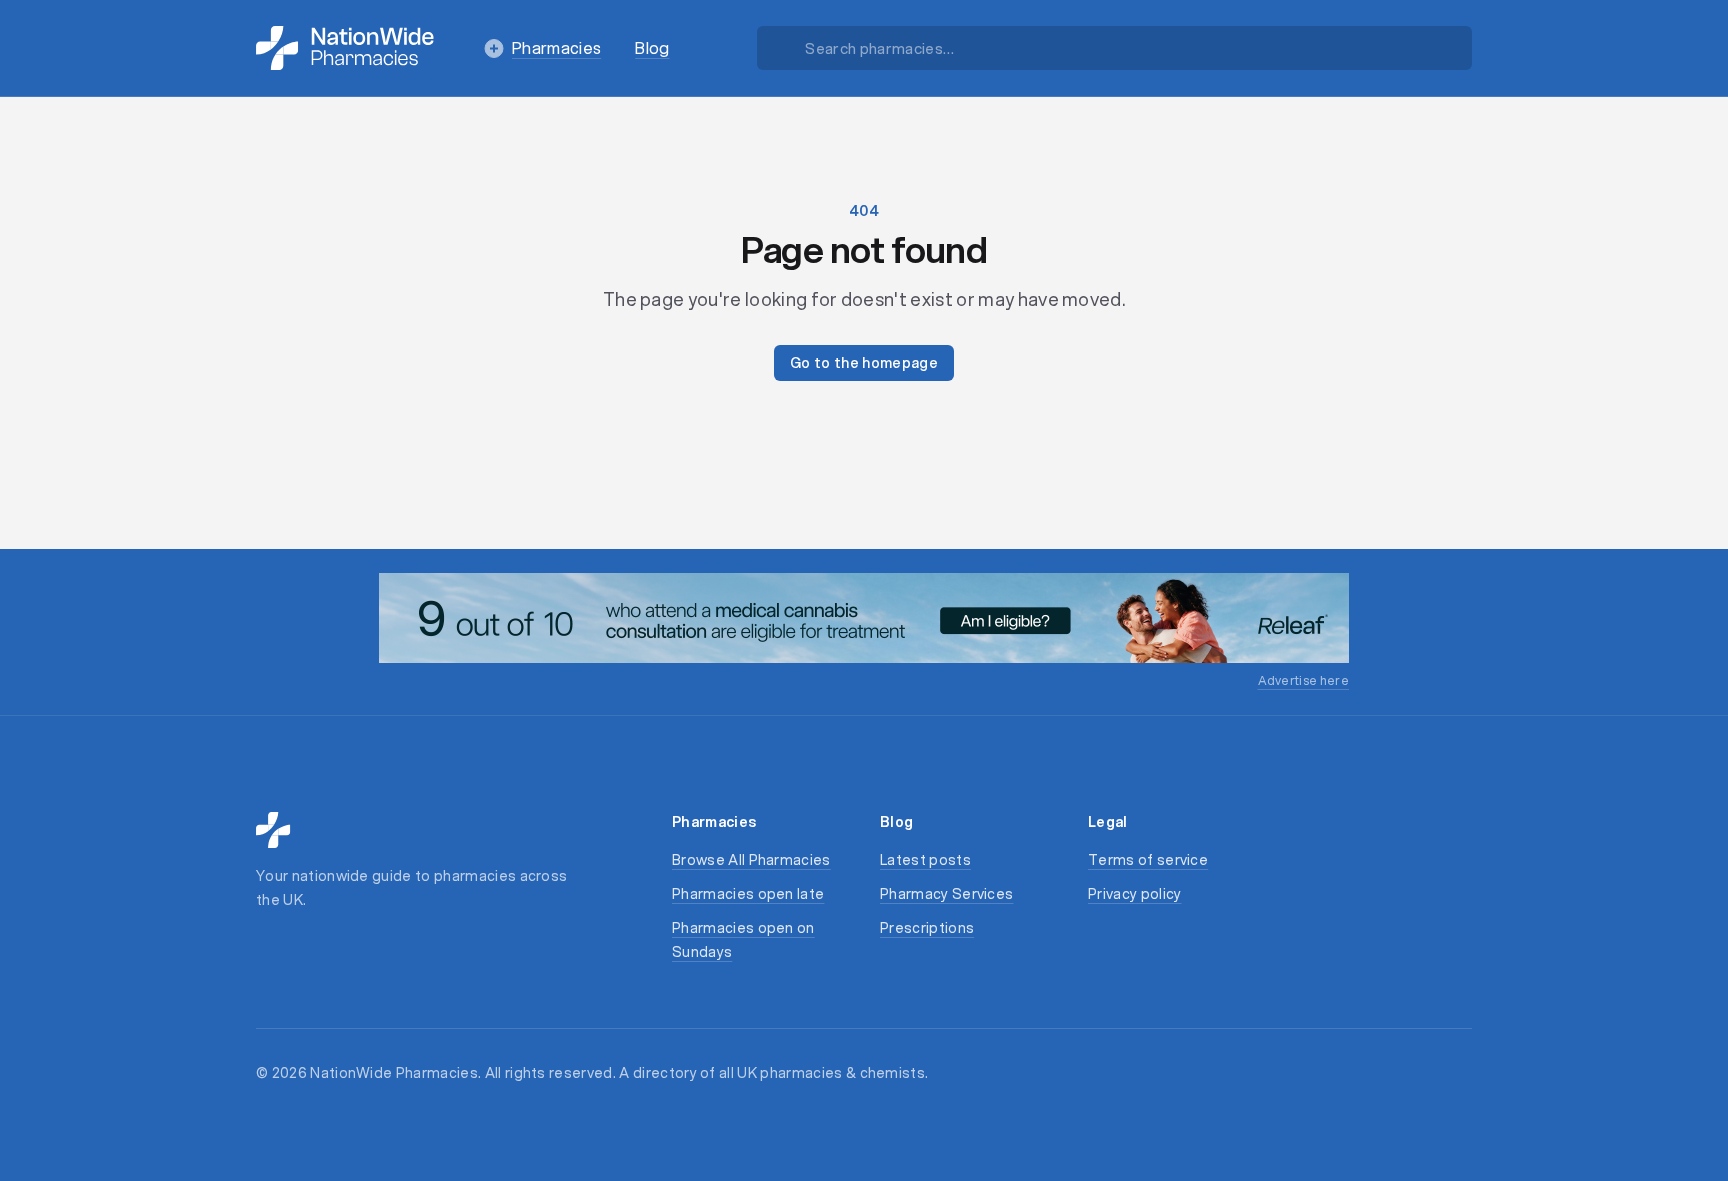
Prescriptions (927, 928)
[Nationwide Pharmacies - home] (345, 48)
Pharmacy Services (946, 894)
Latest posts (925, 860)
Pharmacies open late (748, 894)
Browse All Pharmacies (751, 860)
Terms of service (1148, 860)
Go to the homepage (864, 363)
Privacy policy (1134, 894)
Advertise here (1303, 680)
